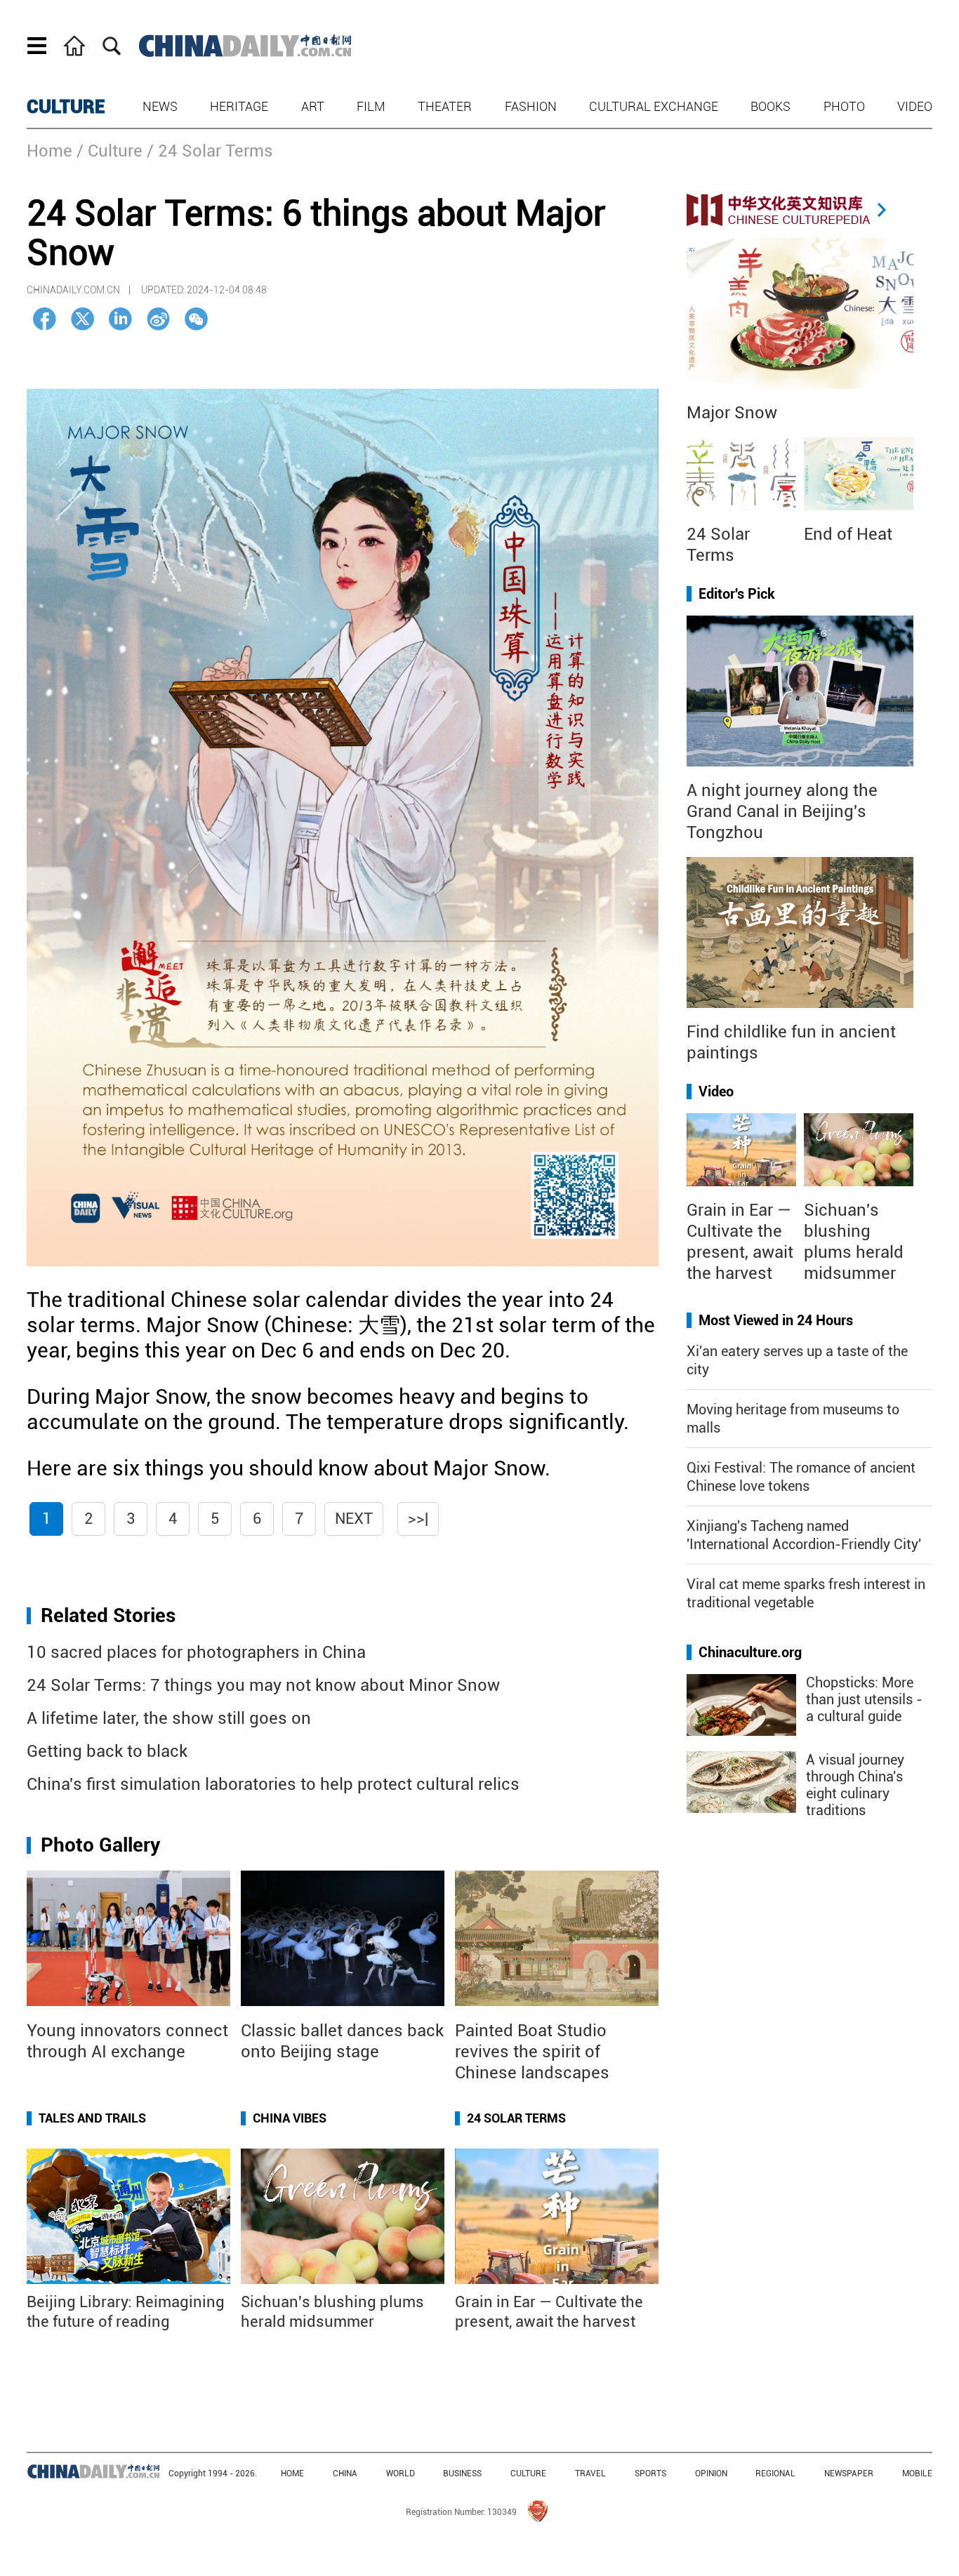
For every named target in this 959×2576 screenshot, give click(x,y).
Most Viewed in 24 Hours (776, 1320)
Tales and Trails (92, 2118)
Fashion (531, 106)
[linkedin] (120, 319)
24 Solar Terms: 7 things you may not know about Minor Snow (263, 1685)
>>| (418, 1519)
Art (313, 106)
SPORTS (650, 2474)
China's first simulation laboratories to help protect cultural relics (273, 1784)
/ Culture (110, 151)
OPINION (711, 2474)
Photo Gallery (100, 1845)
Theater (445, 106)
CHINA (345, 2474)
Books (770, 106)
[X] (82, 319)
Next (354, 1519)
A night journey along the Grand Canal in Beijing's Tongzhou (782, 811)
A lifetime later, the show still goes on (169, 1718)
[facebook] (45, 319)
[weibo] (158, 319)
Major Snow (732, 413)
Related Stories (108, 1615)
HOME (292, 2474)
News (160, 106)
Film (371, 106)
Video (915, 106)
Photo (844, 106)
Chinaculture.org (750, 1652)
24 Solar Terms (516, 2118)
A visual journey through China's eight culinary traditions (855, 1785)
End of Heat (848, 534)
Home (49, 151)
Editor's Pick (737, 594)
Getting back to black (107, 1751)
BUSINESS (462, 2474)
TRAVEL (590, 2474)
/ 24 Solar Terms (210, 151)
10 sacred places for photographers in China (196, 1652)
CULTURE (66, 107)
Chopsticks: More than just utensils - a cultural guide (864, 1699)
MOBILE (917, 2474)
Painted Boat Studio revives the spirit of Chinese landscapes (532, 2052)
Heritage (239, 106)
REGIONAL (775, 2474)
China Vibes (290, 2118)
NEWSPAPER (849, 2474)
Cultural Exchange (654, 106)
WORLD (401, 2474)
